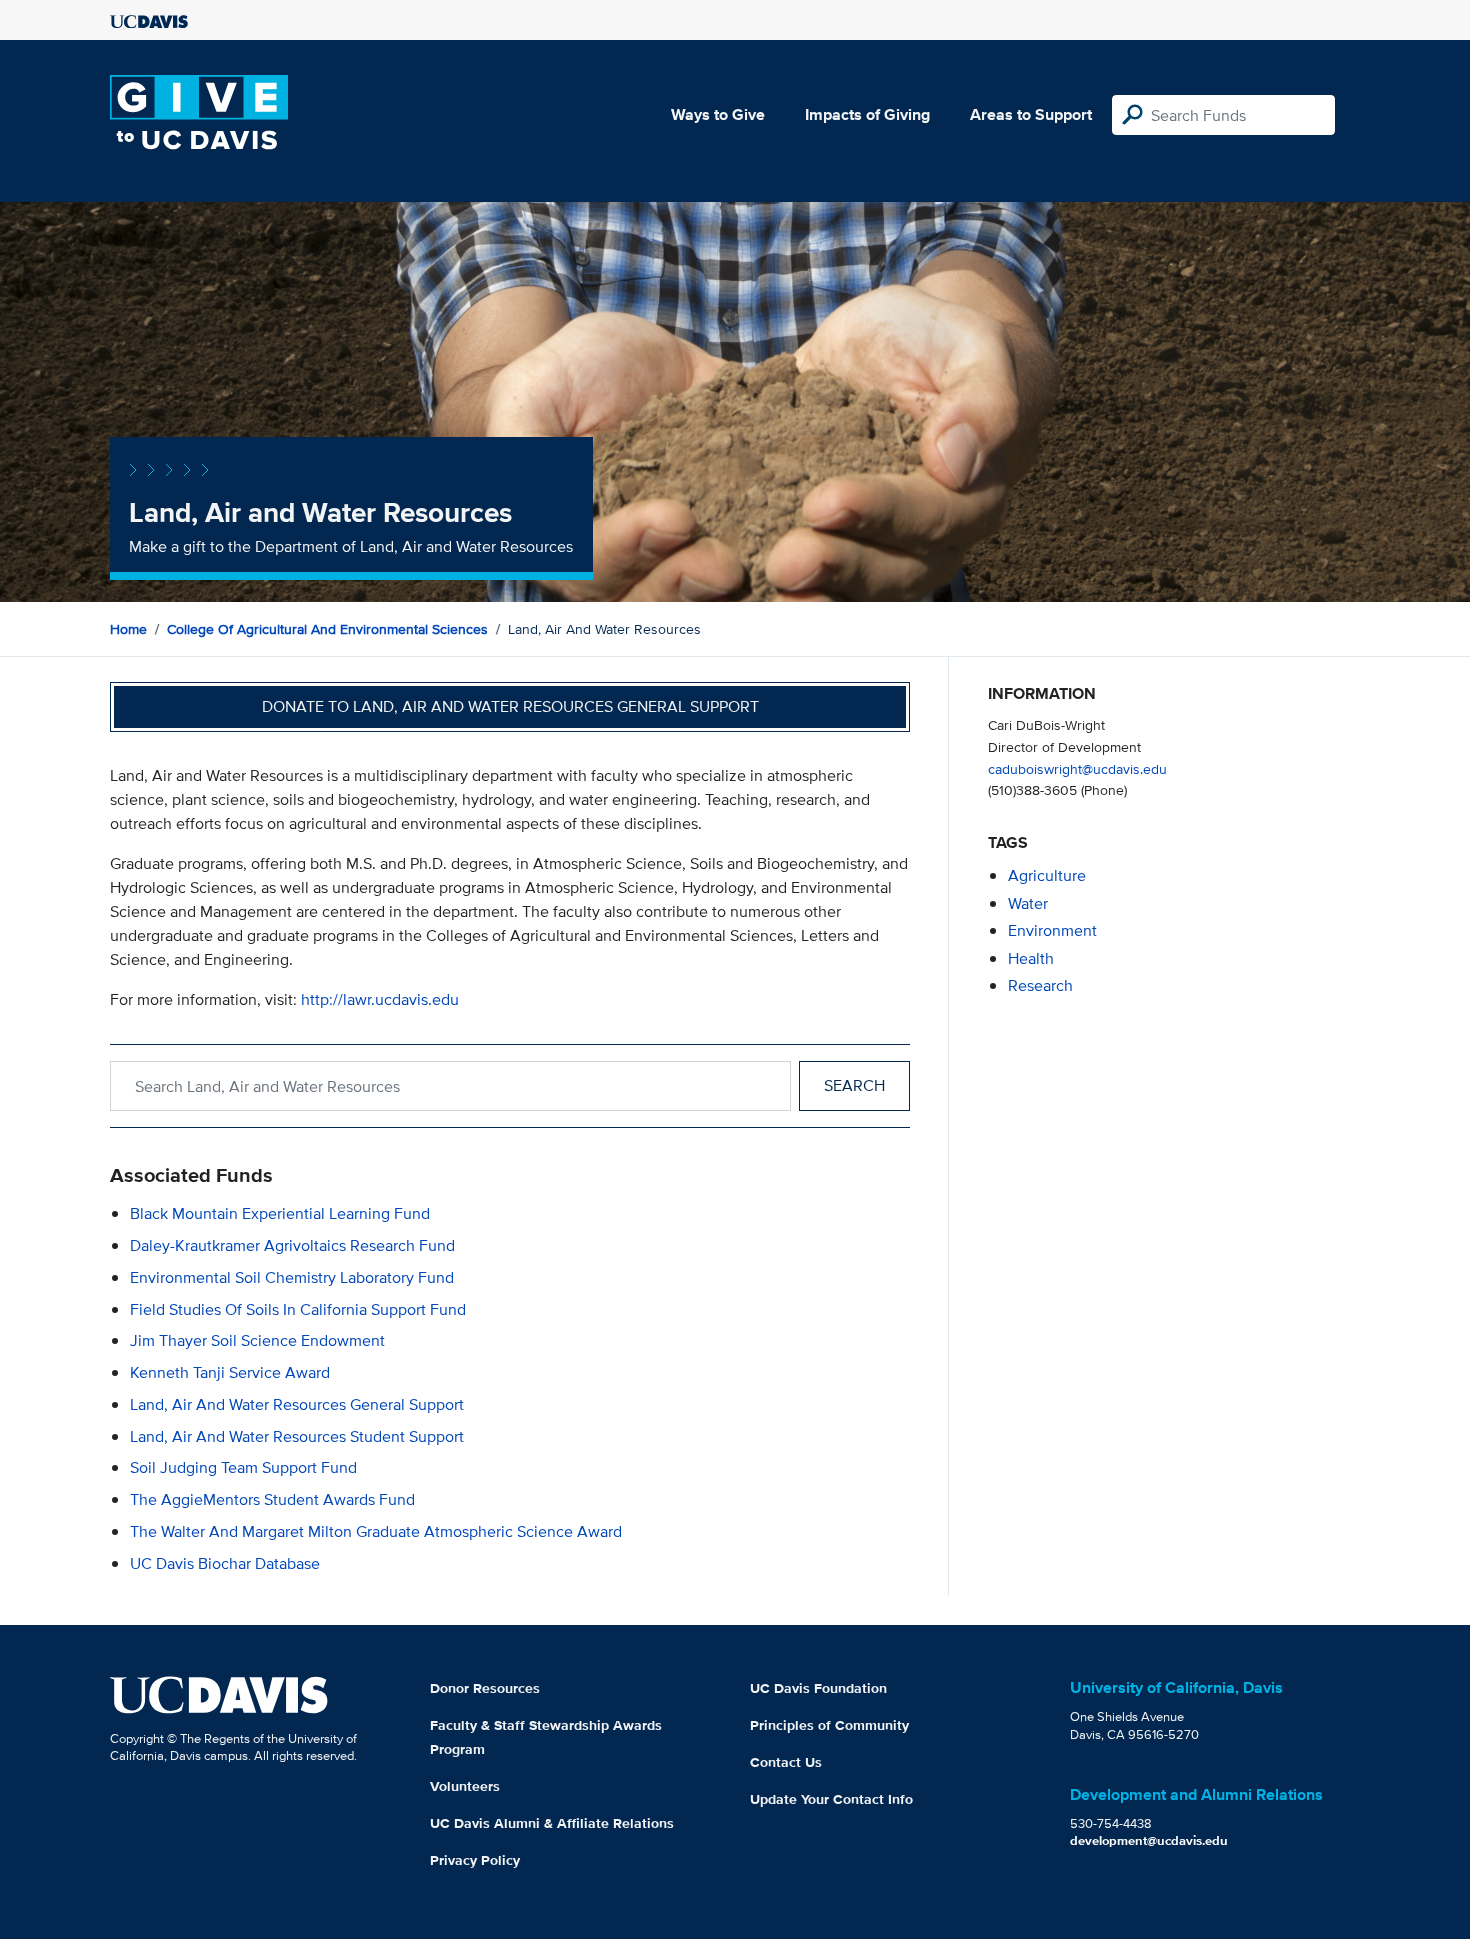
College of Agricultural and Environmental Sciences (327, 629)
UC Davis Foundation (818, 1688)
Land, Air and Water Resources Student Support (297, 1436)
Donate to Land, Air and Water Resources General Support (510, 706)
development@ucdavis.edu (1149, 1840)
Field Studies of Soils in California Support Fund (298, 1309)
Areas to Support (1031, 114)
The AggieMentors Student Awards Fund (272, 1499)
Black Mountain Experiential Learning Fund (280, 1213)
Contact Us (786, 1762)
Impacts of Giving (867, 114)
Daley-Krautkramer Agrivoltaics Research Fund (292, 1245)
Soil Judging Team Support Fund (243, 1467)
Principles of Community (829, 1725)
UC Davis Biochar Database (225, 1563)
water (1028, 903)
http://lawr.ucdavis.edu (380, 999)
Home (128, 629)
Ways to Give (718, 114)
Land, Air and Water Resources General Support (297, 1404)
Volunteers (465, 1786)
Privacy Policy (475, 1860)
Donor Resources (485, 1688)
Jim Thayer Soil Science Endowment (257, 1340)
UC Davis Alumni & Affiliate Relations (552, 1823)
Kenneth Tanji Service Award (230, 1372)
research (1040, 985)
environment (1052, 930)
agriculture (1047, 875)
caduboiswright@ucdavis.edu (1077, 768)
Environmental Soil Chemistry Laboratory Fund (292, 1277)
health (1031, 958)
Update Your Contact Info (831, 1799)
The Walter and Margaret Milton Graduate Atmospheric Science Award (376, 1531)
